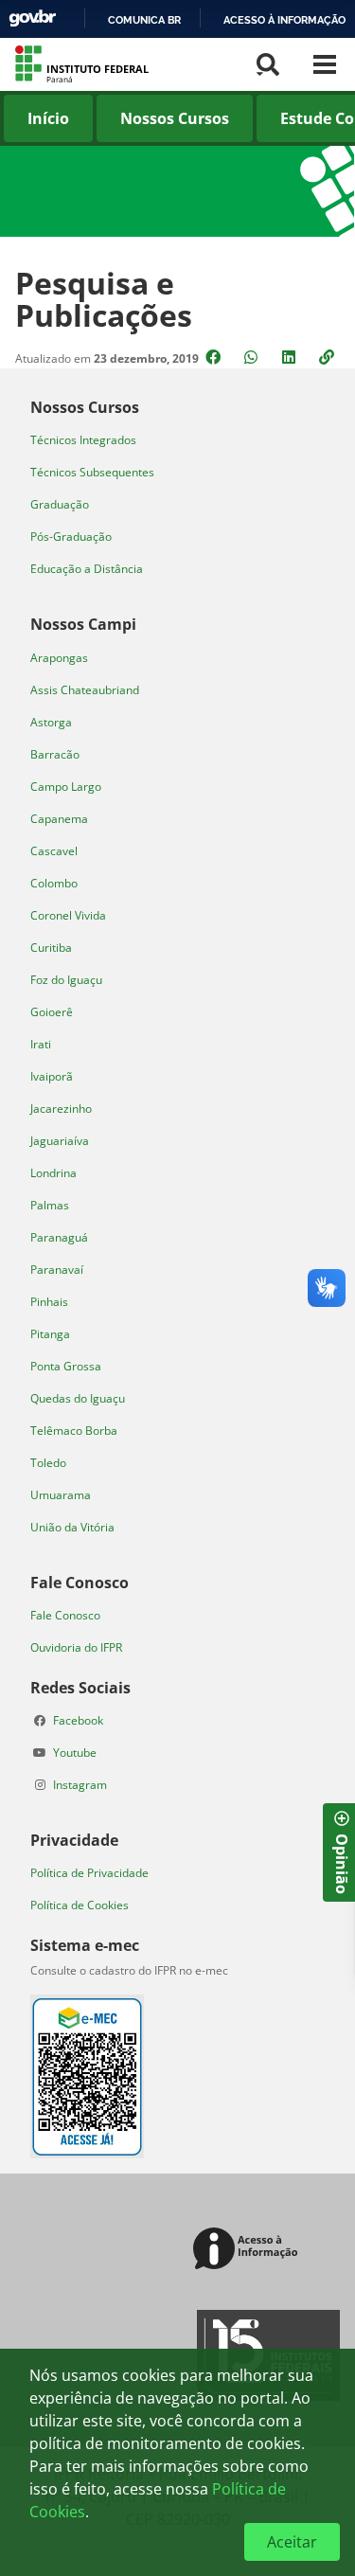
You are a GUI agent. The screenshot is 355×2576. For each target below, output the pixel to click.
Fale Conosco (65, 1615)
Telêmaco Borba (74, 1431)
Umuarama (61, 1495)
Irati (41, 1044)
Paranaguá (59, 1237)
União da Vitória (72, 1527)
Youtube (75, 1753)
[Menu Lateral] (325, 64)
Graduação (60, 504)
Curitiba (51, 948)
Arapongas (59, 658)
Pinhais (49, 1302)
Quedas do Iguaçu (78, 1398)
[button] (328, 357)
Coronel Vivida (68, 915)
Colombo (54, 883)
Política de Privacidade (89, 1873)
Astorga (51, 722)
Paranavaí (57, 1270)
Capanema (59, 819)
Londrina (53, 1173)
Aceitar (292, 2542)
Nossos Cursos (175, 118)
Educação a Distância (87, 569)
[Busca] (268, 64)
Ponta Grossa (66, 1366)
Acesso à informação (284, 20)
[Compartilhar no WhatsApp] (253, 357)
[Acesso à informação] (248, 2250)
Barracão (55, 754)
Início (48, 118)
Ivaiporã (52, 1076)
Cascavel (54, 851)
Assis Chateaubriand (85, 690)
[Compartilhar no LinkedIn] (291, 357)
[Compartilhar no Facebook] (215, 357)
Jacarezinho (61, 1109)
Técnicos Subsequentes (92, 472)
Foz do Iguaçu (66, 980)
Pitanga (50, 1334)
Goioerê (52, 1012)
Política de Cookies (80, 1905)
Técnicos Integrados (83, 440)
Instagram (80, 1785)
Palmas (50, 1205)
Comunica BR (144, 20)
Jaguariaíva (60, 1141)
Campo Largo (66, 787)
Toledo (48, 1463)
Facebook (78, 1720)
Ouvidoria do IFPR (76, 1647)
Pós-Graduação (71, 537)
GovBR (32, 18)
